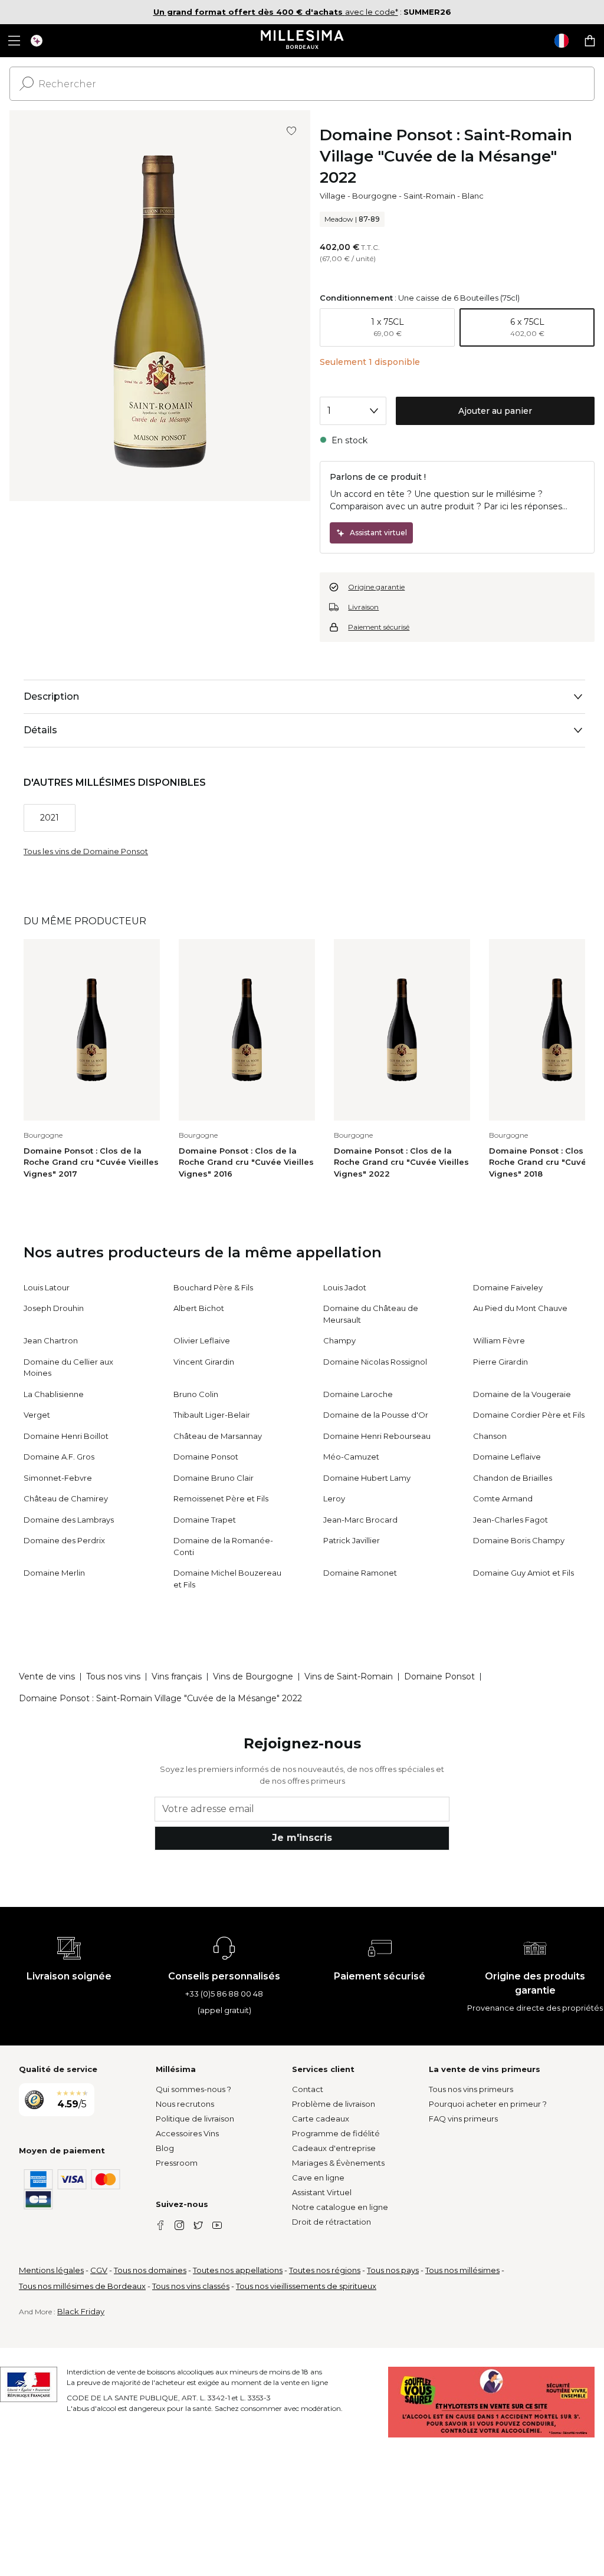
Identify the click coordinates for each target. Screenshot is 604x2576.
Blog (165, 2148)
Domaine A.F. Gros (59, 1457)
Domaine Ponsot (206, 1457)
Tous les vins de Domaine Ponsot (86, 851)
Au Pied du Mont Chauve (520, 1308)
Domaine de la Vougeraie (522, 1394)
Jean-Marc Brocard (360, 1520)
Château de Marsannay (218, 1436)
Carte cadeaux (321, 2119)
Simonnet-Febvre (58, 1478)
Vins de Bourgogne (253, 1676)
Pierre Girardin (500, 1362)
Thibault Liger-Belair (212, 1415)
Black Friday (81, 2311)
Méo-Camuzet (351, 1457)
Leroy (334, 1498)
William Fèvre (499, 1340)
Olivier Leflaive (202, 1340)
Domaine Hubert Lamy (367, 1478)
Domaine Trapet (205, 1520)
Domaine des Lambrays (69, 1520)
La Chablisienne (54, 1394)
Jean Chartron (51, 1340)
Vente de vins (47, 1676)
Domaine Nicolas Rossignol (375, 1362)
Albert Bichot (199, 1308)
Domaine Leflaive (507, 1457)
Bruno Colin (196, 1394)
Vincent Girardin (204, 1362)
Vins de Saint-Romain (349, 1676)
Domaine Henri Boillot (66, 1436)
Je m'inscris (302, 1838)
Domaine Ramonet (360, 1573)
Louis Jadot (345, 1287)
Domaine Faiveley (508, 1287)
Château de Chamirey (66, 1498)
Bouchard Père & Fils (213, 1287)
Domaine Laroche (358, 1394)
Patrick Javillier (352, 1540)
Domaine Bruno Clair (214, 1478)
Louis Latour (47, 1287)
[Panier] (590, 41)
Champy (339, 1340)
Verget (37, 1415)
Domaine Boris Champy (519, 1540)
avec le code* (276, 12)
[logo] (302, 41)
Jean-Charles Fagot (511, 1520)
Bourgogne (375, 196)
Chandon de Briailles (513, 1478)
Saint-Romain (429, 196)
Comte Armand (503, 1498)
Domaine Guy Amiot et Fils (523, 1573)
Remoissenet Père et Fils (221, 1498)
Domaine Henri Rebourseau (377, 1436)
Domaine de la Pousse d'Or (376, 1415)
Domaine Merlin (54, 1573)
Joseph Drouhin (54, 1308)
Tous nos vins (113, 1676)
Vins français (177, 1676)
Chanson (490, 1436)
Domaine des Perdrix (64, 1540)
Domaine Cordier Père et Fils (529, 1415)
